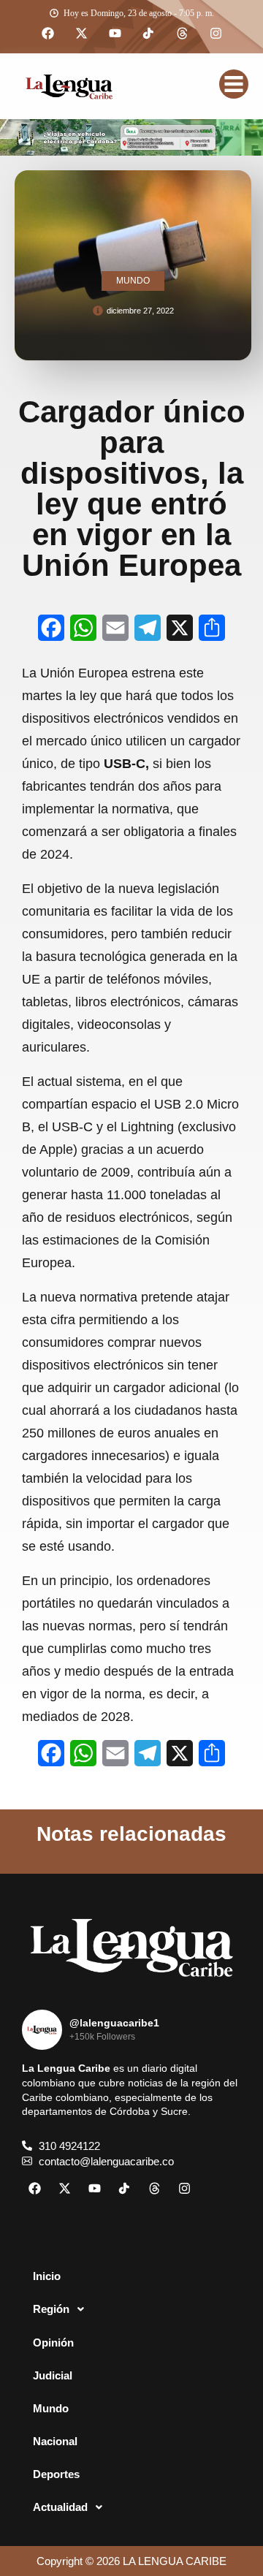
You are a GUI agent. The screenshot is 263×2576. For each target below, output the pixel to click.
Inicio (47, 2276)
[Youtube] (115, 34)
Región (51, 2309)
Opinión (53, 2343)
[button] (131, 2309)
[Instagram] (216, 34)
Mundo (51, 2408)
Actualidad (60, 2507)
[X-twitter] (81, 34)
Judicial (53, 2375)
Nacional (55, 2441)
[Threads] (182, 34)
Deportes (56, 2474)
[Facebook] (47, 34)
